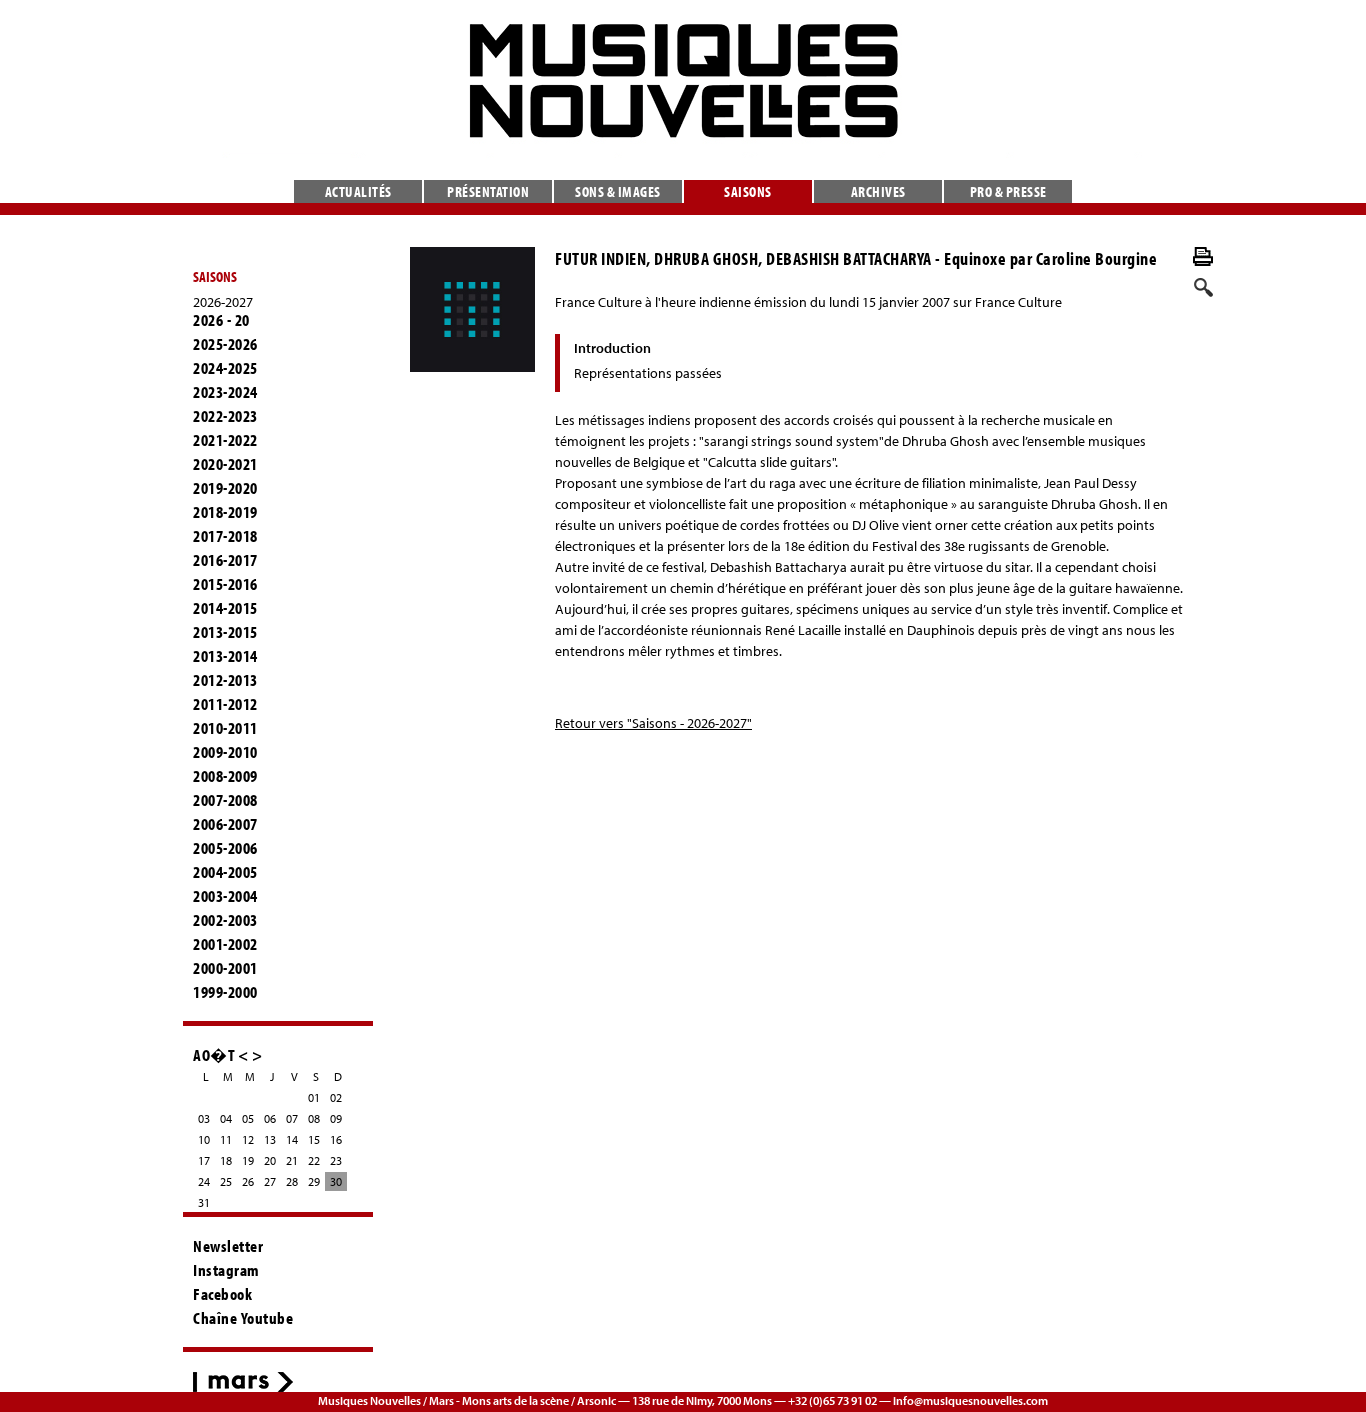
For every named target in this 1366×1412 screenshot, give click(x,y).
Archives (878, 191)
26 (248, 1181)
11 (226, 1139)
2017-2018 (225, 536)
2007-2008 (225, 800)
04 (226, 1118)
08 (314, 1118)
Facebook (222, 1294)
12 (248, 1139)
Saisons (748, 191)
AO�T (214, 1054)
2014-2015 (225, 608)
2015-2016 (225, 584)
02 (336, 1097)
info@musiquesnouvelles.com (970, 1400)
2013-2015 (225, 632)
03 (204, 1118)
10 (204, 1139)
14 (292, 1139)
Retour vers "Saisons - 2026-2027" (653, 723)
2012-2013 (225, 680)
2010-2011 (225, 728)
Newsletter (228, 1246)
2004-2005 (225, 872)
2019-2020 (225, 488)
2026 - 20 (221, 320)
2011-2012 (225, 704)
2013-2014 (225, 656)
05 (248, 1118)
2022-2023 (225, 416)
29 (314, 1181)
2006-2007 (225, 824)
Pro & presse (1008, 191)
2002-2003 (225, 920)
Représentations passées (648, 373)
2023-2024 (225, 392)
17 (204, 1160)
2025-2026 (225, 344)
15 (314, 1139)
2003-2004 (225, 896)
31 (204, 1202)
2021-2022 (225, 440)
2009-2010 (225, 752)
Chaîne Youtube (243, 1318)
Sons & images (618, 191)
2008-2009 (225, 776)
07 (292, 1118)
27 (270, 1181)
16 (336, 1139)
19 (248, 1160)
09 (336, 1118)
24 (204, 1181)
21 (292, 1160)
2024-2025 (225, 368)
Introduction (612, 348)
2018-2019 (225, 512)
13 (270, 1139)
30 (336, 1181)
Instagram (226, 1270)
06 (270, 1118)
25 (226, 1181)
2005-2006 (225, 848)
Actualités (358, 191)
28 (292, 1181)
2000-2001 (225, 968)
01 (314, 1097)
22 (314, 1160)
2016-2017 (225, 560)
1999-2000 (225, 992)
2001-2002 (225, 944)
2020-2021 (225, 464)
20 (270, 1160)
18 (226, 1160)
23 (336, 1160)
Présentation (488, 191)
